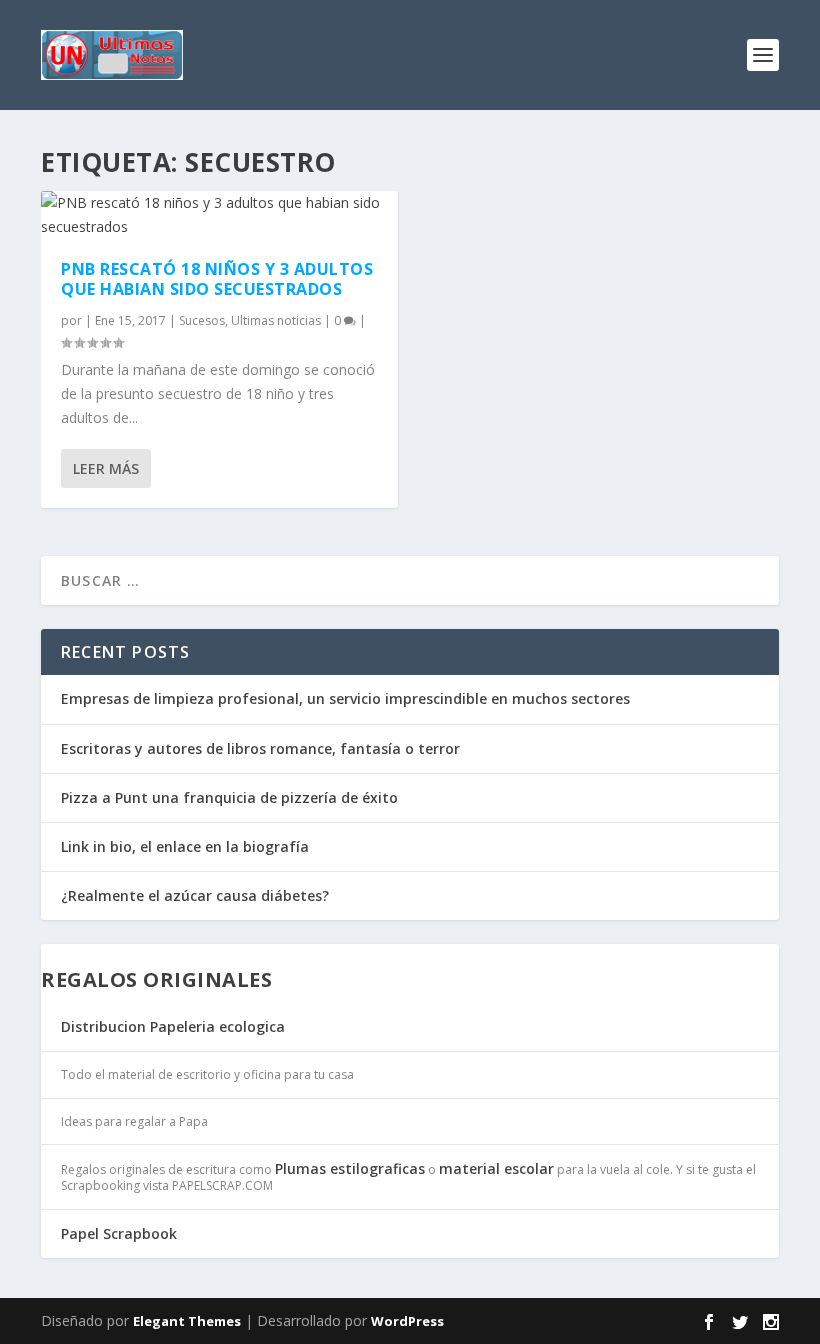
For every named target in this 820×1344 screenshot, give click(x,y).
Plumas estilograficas (350, 1168)
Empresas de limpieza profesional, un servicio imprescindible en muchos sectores (345, 698)
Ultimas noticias (276, 320)
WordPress (407, 1321)
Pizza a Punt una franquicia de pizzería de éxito (229, 797)
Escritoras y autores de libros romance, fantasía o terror (260, 748)
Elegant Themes (187, 1321)
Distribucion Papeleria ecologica (173, 1026)
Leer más (106, 468)
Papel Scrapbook (119, 1233)
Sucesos (202, 320)
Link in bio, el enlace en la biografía (185, 846)
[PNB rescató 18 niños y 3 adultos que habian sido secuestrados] (219, 215)
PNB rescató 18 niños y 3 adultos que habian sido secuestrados (217, 279)
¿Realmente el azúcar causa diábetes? (195, 895)
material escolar (496, 1168)
